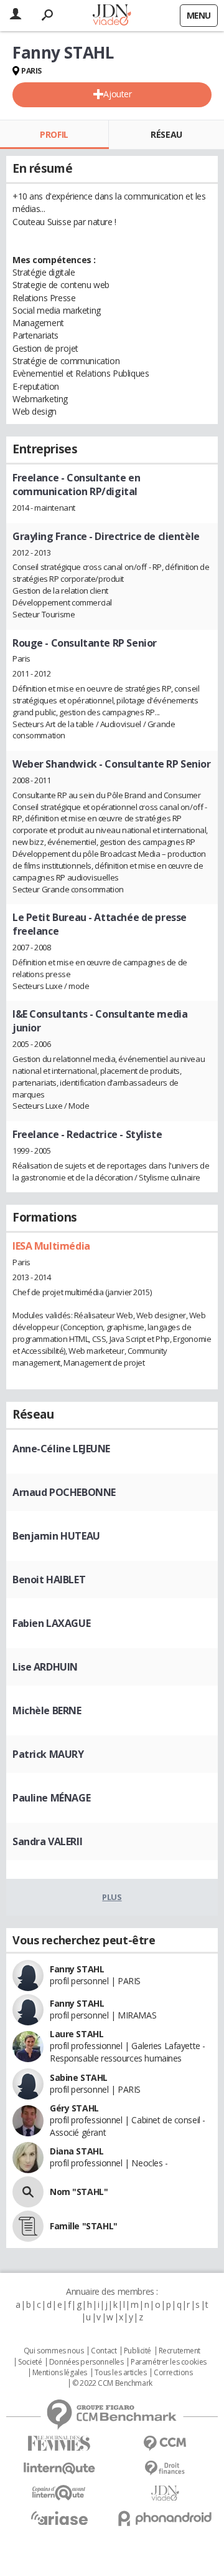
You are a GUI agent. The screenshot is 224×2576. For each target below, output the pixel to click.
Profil (54, 134)
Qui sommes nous (54, 2351)
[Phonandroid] (165, 2518)
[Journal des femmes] (59, 2443)
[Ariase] (59, 2518)
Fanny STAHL (77, 1969)
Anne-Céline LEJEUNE (61, 1449)
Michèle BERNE (47, 1710)
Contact (104, 2351)
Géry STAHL (74, 2108)
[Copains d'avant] (59, 2493)
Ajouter (117, 94)
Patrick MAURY (48, 1754)
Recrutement (180, 2351)
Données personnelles (86, 2362)
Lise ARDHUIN (45, 1667)
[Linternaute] (59, 2468)
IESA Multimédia (51, 1246)
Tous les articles (121, 2373)
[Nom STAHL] (28, 2192)
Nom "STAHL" (79, 2192)
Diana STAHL (77, 2151)
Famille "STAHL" (84, 2226)
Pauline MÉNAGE (51, 1798)
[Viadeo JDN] (165, 2493)
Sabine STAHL (79, 2077)
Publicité (138, 2351)
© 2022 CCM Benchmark (112, 2383)
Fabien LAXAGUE (51, 1623)
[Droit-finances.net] (165, 2468)
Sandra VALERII (47, 1841)
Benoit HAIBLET (49, 1580)
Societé (30, 2362)
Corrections (173, 2373)
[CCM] (165, 2443)
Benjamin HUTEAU (56, 1536)
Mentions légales (60, 2373)
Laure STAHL (77, 2034)
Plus (112, 1897)
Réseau (166, 134)
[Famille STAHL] (28, 2226)
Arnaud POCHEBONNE (64, 1492)
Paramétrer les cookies (169, 2362)
